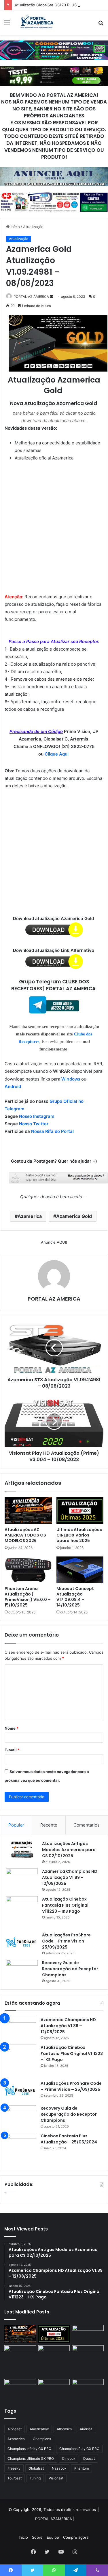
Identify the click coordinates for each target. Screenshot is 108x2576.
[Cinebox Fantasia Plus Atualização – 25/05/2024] (20, 2149)
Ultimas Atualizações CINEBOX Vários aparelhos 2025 (79, 1535)
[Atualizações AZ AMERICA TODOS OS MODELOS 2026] (28, 1510)
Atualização (33, 227)
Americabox (39, 2429)
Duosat (89, 2458)
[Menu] (7, 25)
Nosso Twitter (34, 1124)
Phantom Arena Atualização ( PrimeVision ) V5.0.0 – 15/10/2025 (28, 1597)
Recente (49, 1825)
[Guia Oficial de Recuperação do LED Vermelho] (88, 2334)
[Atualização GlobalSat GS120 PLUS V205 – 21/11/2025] (20, 2354)
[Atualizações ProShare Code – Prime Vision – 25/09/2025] (22, 1942)
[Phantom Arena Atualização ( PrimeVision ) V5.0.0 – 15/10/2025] (28, 1570)
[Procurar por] (101, 25)
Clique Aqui (57, 754)
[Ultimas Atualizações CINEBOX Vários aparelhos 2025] (80, 1510)
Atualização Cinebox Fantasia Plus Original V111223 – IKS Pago (65, 1905)
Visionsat (56, 2478)
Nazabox (59, 2468)
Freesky (14, 2468)
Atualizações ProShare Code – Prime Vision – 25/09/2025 (66, 1941)
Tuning (35, 2478)
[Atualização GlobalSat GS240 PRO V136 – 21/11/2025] (88, 2387)
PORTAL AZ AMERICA (31, 297)
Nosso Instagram (37, 1116)
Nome (12, 1728)
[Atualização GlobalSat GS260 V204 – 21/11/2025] (20, 2388)
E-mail (12, 1750)
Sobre (37, 2537)
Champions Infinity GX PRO (29, 2449)
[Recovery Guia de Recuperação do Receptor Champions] (22, 1963)
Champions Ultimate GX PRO (31, 2458)
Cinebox (69, 2458)
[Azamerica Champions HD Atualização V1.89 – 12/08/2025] (22, 1879)
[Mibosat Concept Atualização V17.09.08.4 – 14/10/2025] (80, 1570)
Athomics (64, 2429)
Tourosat (15, 2478)
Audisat (86, 2429)
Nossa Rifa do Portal (52, 1131)
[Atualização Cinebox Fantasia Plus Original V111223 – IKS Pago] (22, 1912)
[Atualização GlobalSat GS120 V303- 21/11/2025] (54, 2361)
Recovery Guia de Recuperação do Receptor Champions (70, 1969)
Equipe (53, 2537)
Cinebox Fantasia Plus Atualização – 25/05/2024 (69, 2139)
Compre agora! (76, 2537)
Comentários (87, 1825)
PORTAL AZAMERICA (54, 2519)
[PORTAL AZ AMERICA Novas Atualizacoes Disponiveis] (36, 23)
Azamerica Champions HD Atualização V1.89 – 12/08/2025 (70, 1877)
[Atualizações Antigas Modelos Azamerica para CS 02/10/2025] (22, 1850)
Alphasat (15, 2429)
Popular (16, 1825)
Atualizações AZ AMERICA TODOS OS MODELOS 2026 (25, 1535)
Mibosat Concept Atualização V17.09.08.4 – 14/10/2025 (75, 1597)
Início (15, 227)
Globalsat (36, 2468)
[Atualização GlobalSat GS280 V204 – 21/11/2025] (88, 2354)
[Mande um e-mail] (52, 297)
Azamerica (30, 1216)
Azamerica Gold (74, 1216)
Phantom (82, 2468)
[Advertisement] (54, 523)
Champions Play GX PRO (79, 2449)
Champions (42, 2439)
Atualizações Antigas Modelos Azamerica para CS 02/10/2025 (69, 1850)
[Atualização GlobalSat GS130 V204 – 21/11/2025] (54, 2388)
